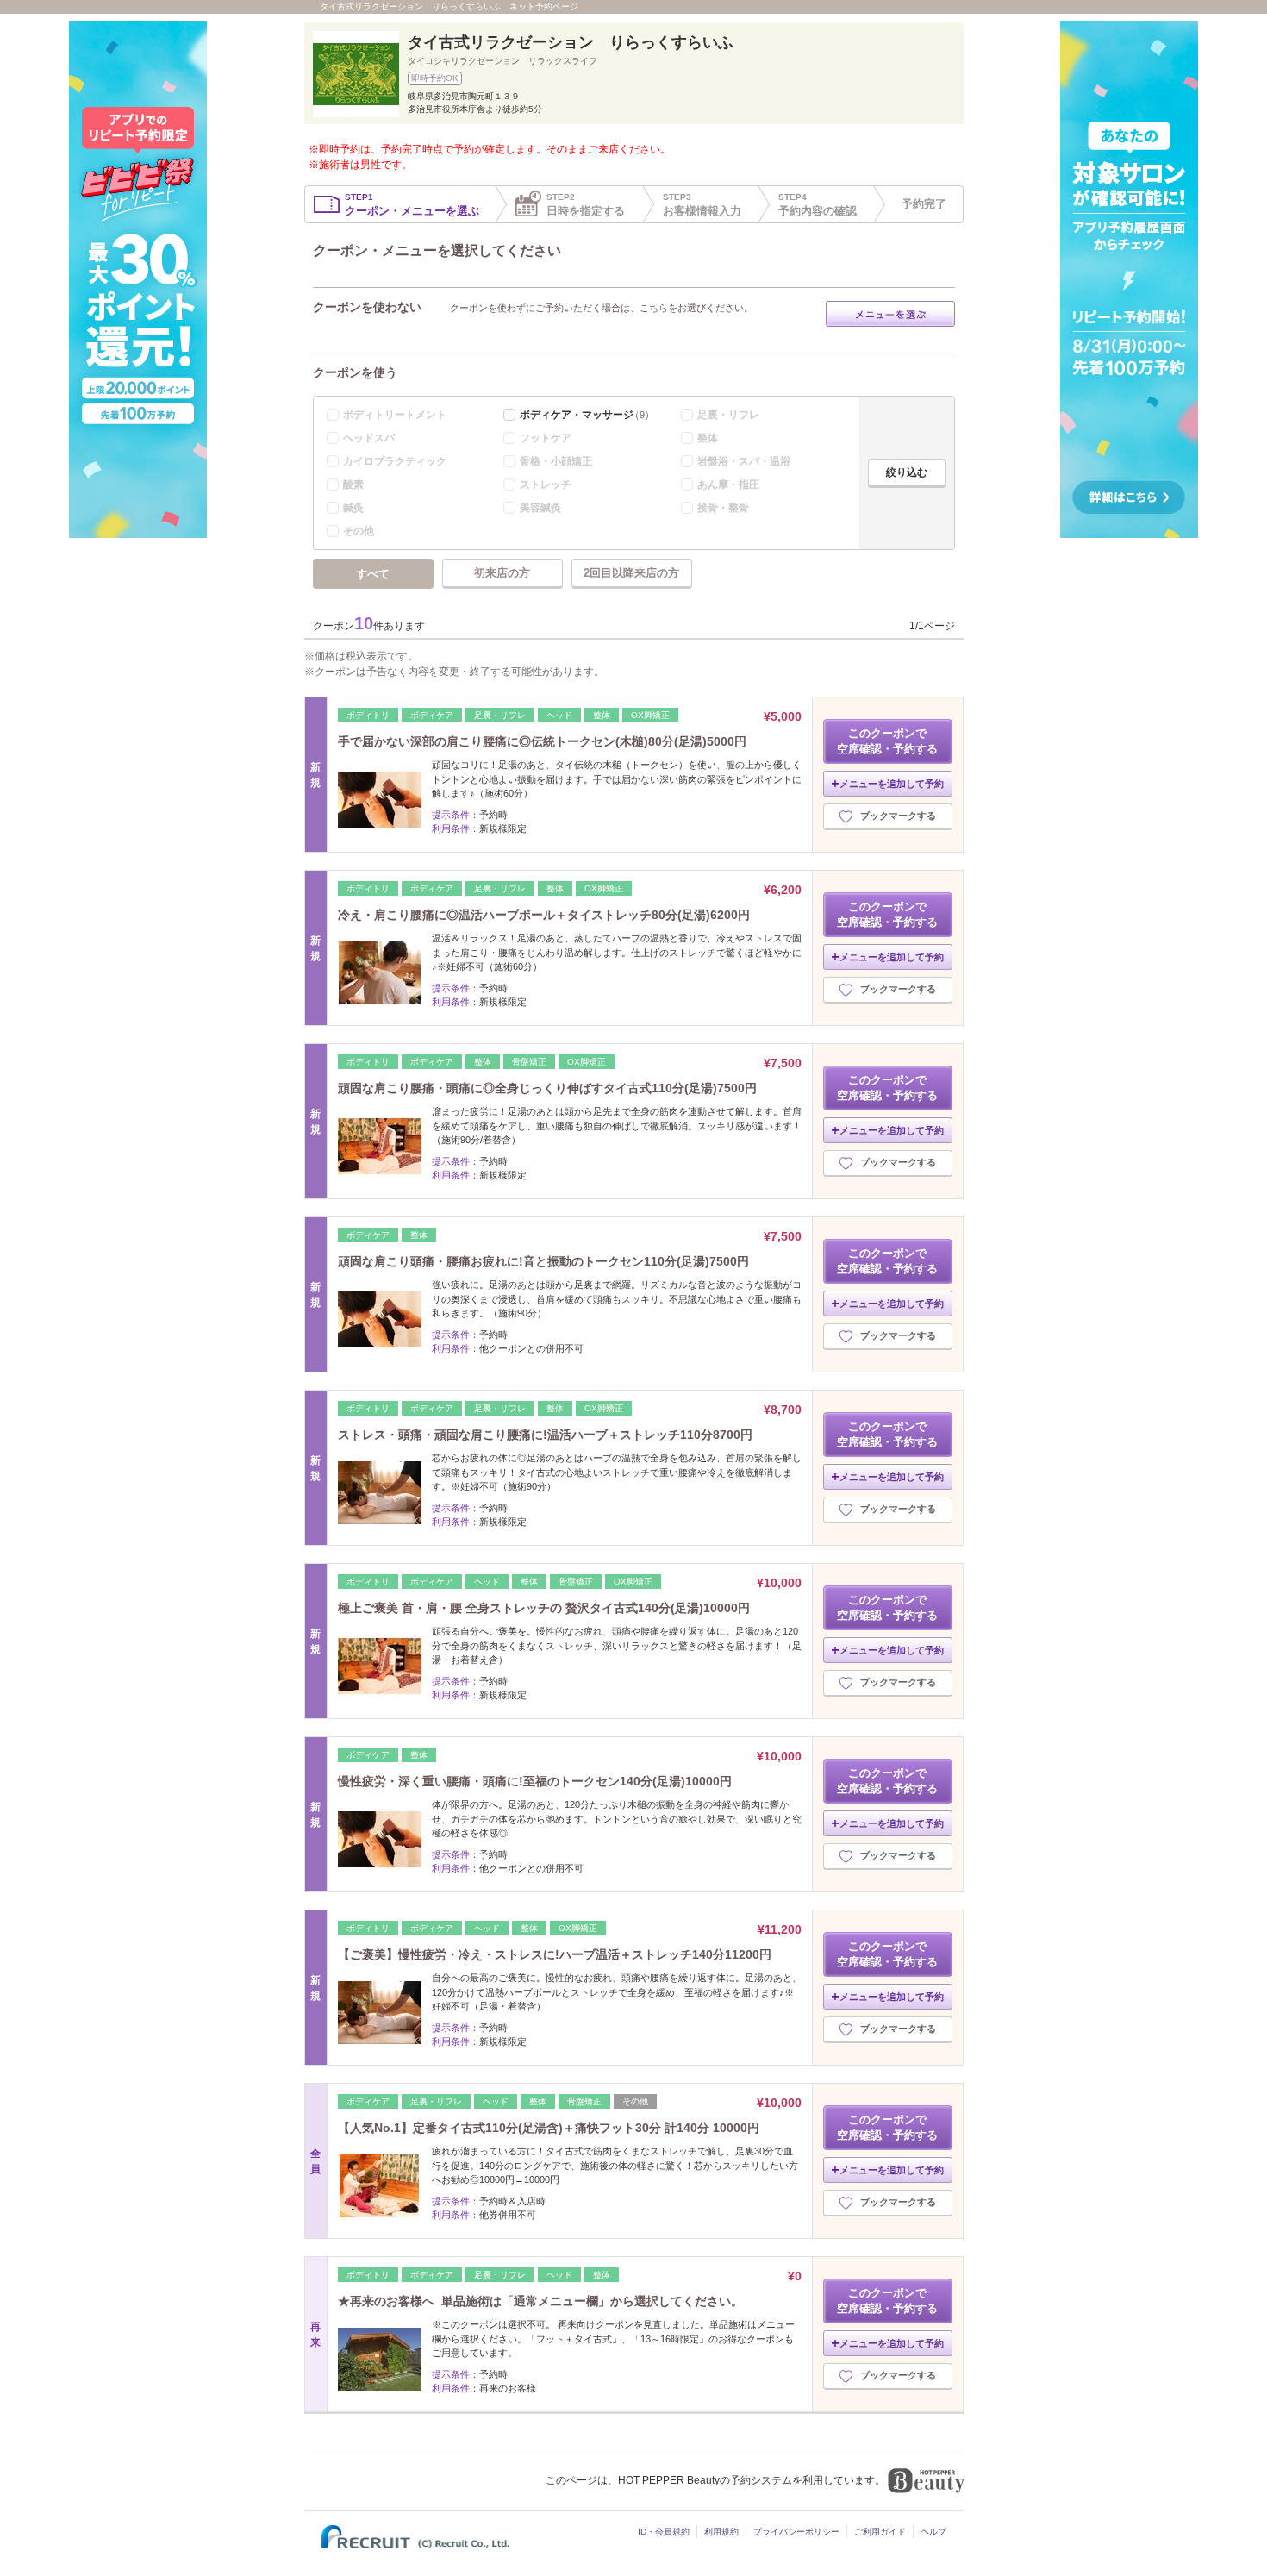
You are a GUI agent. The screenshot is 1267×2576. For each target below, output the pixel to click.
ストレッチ (546, 485)
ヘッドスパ (369, 438)
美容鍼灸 (540, 508)
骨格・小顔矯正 (556, 461)
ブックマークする (898, 816)
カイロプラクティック (395, 461)
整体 (708, 438)
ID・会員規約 (664, 2532)
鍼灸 (353, 508)
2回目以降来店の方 (631, 573)
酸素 (353, 485)
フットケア (546, 438)
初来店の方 (502, 573)
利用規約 (721, 2532)
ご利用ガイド (880, 2532)
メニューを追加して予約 (892, 784)
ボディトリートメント (395, 415)
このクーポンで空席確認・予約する (887, 741)
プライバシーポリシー (796, 2532)
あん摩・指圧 (728, 485)
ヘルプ (933, 2532)
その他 (359, 531)
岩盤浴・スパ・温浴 (744, 461)
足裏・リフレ (728, 415)
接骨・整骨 (723, 508)
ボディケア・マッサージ (587, 415)
